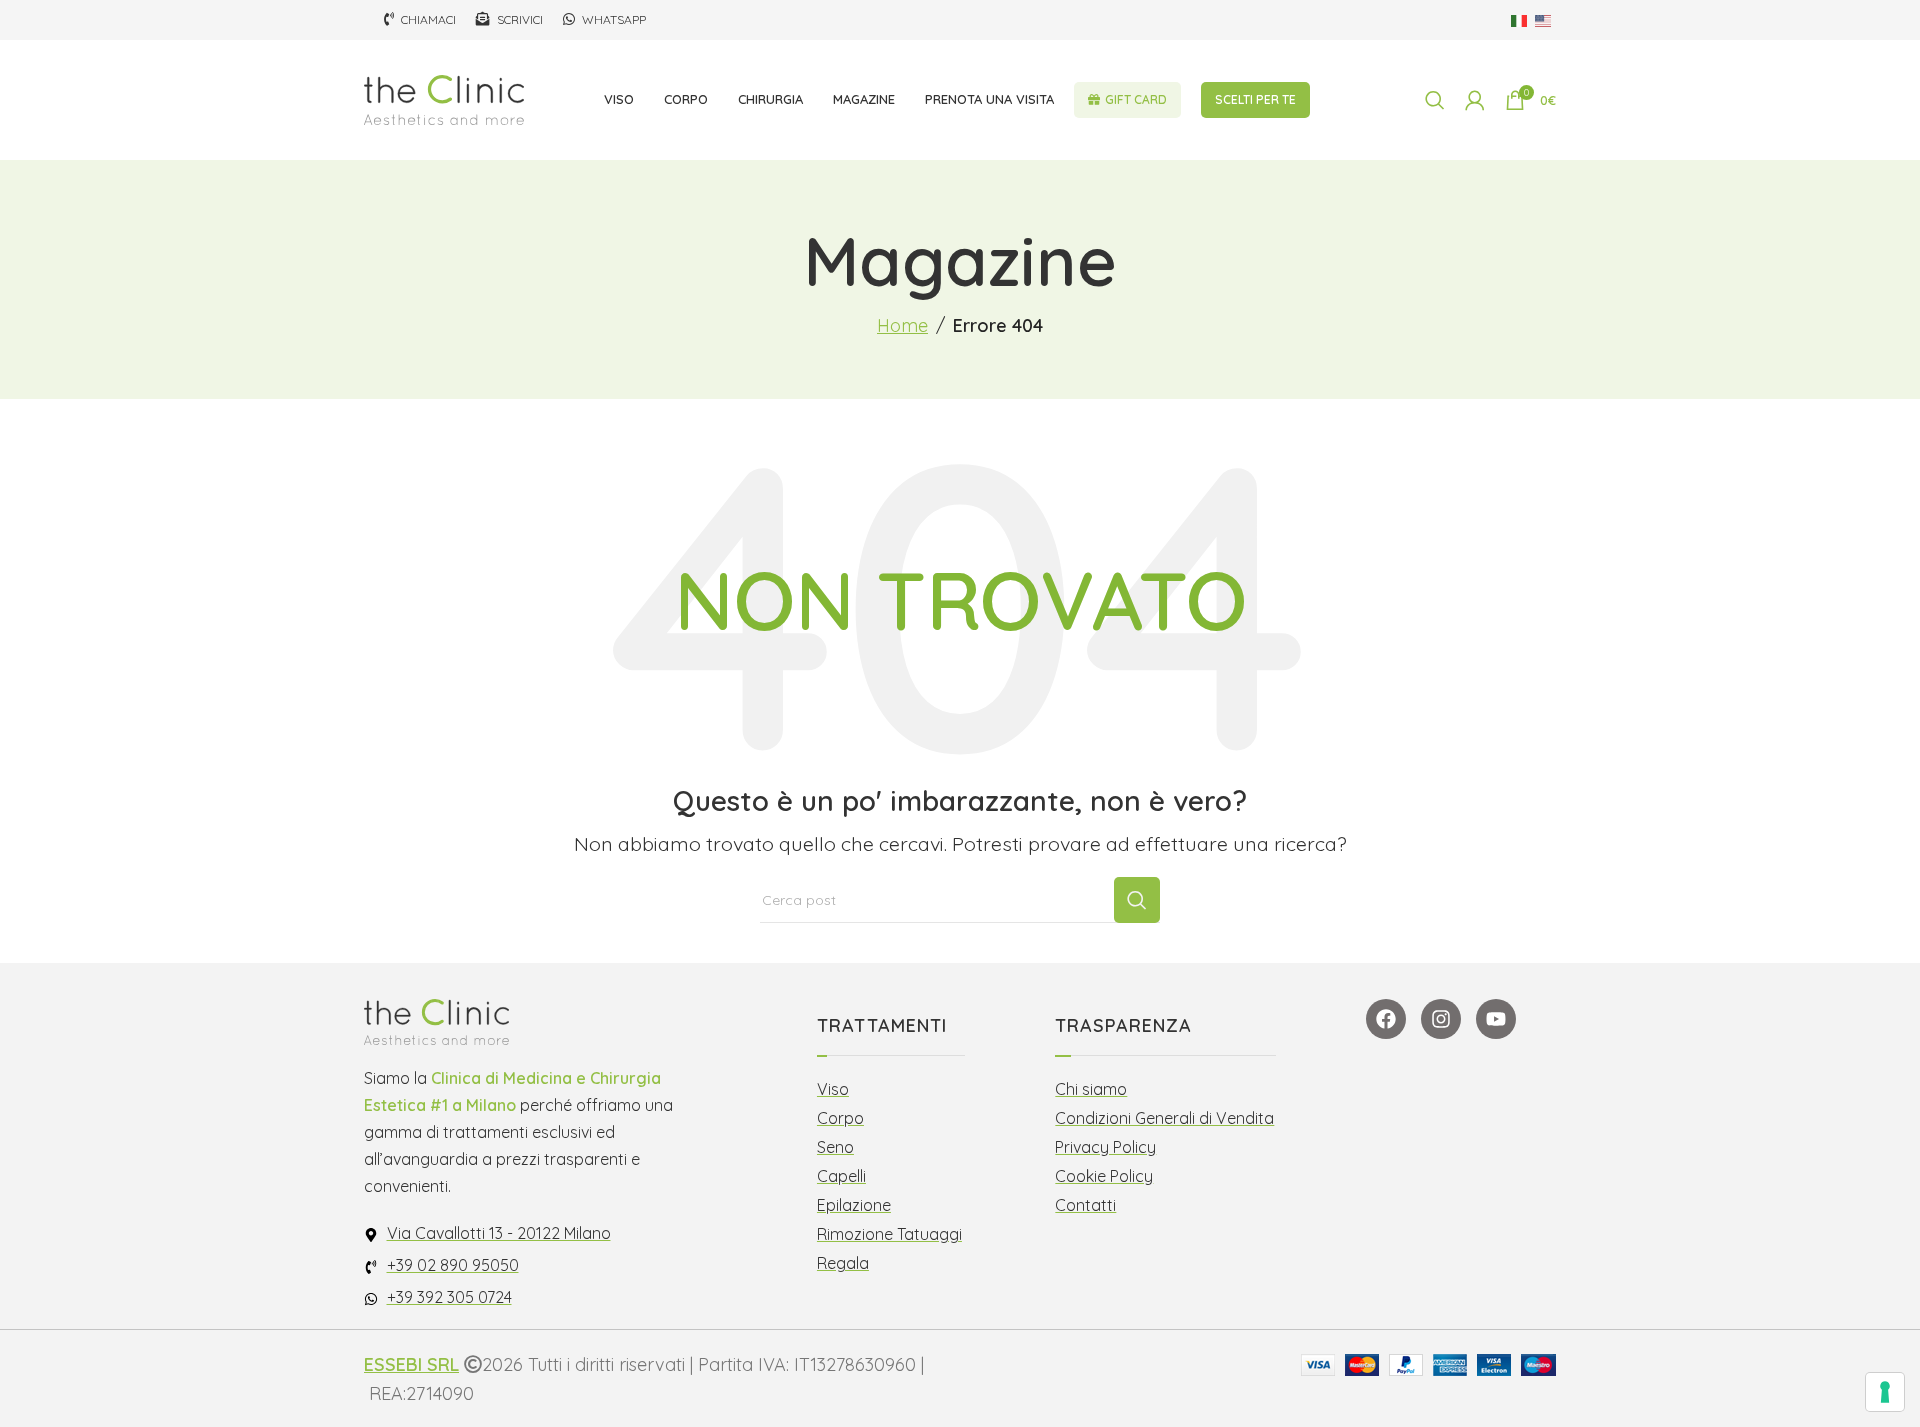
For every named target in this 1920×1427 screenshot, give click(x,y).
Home (902, 325)
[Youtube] (1496, 1019)
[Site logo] (444, 98)
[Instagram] (1441, 1019)
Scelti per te (1255, 99)
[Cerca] (1435, 100)
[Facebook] (1386, 1019)
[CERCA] (1137, 900)
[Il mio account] (1475, 100)
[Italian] (1520, 19)
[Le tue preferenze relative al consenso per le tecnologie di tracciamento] (1885, 1392)
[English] (1544, 19)
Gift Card (1136, 99)
